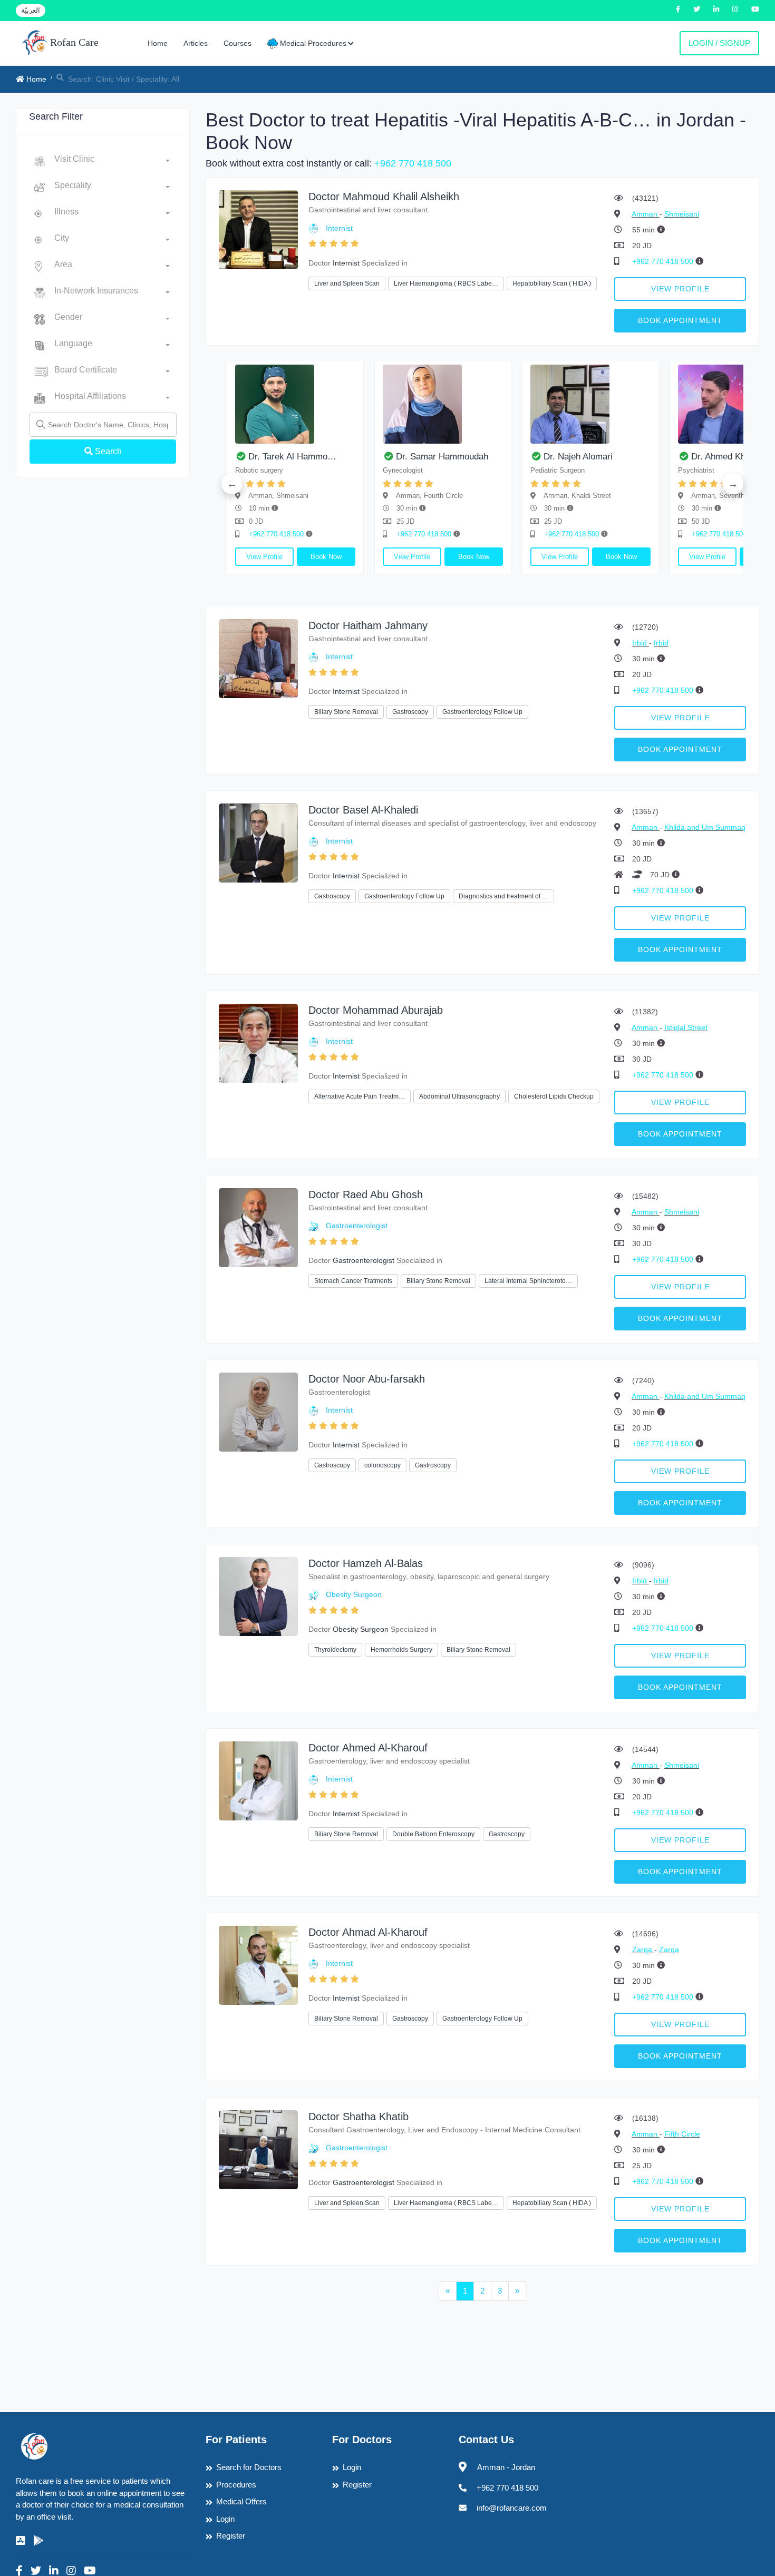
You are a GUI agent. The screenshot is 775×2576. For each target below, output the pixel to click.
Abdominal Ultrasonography (459, 1096)
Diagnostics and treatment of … (503, 896)
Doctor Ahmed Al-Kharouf (368, 1748)
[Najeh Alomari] (410, 404)
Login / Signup (719, 43)
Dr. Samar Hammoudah (261, 457)
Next (733, 484)
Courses (238, 43)
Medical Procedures (312, 43)
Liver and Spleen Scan (347, 283)
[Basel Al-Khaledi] (258, 842)
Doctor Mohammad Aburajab (376, 1010)
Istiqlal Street (686, 1027)
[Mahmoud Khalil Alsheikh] (258, 229)
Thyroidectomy (335, 1650)
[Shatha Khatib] (258, 2149)
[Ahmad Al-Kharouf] (258, 1965)
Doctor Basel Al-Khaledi (363, 810)
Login (225, 2519)
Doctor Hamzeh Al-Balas (366, 1563)
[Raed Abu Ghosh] (258, 1227)
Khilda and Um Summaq (705, 827)
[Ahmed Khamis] (557, 404)
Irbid (641, 643)
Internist (339, 228)
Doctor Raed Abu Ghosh (366, 1194)
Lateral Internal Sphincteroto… (528, 1281)
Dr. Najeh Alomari (397, 457)
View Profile (680, 289)
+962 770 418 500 (413, 163)
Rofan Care (73, 42)
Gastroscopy (410, 712)
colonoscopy (382, 1465)
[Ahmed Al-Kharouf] (258, 1780)
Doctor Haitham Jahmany (368, 625)
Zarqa (643, 1950)
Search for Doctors (249, 2467)
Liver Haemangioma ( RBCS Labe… (446, 283)
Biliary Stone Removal (346, 712)
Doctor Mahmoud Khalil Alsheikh (384, 197)
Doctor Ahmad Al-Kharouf (368, 1932)
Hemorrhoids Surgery (401, 1650)
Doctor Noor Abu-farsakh (367, 1379)
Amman (646, 214)
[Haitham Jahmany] (258, 658)
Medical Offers (241, 2501)
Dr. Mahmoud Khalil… (701, 457)
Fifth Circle (682, 2134)
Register (231, 2536)
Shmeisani (682, 214)
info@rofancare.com (512, 2508)
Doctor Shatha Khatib (359, 2117)
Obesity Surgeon (354, 1594)
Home (158, 43)
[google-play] (38, 2541)
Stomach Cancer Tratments (353, 1281)
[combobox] (112, 161)
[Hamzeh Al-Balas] (258, 1596)
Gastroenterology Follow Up (482, 712)
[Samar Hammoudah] (262, 404)
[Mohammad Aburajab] (258, 1042)
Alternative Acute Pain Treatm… (360, 1096)
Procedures (236, 2485)
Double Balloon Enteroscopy (433, 1834)
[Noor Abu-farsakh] (258, 1411)
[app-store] (21, 2541)
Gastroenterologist (357, 1226)
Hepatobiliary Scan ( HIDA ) (552, 283)
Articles (196, 43)
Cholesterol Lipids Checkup (554, 1096)
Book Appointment (680, 320)
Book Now (293, 557)
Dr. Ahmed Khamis (547, 457)
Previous (232, 484)
